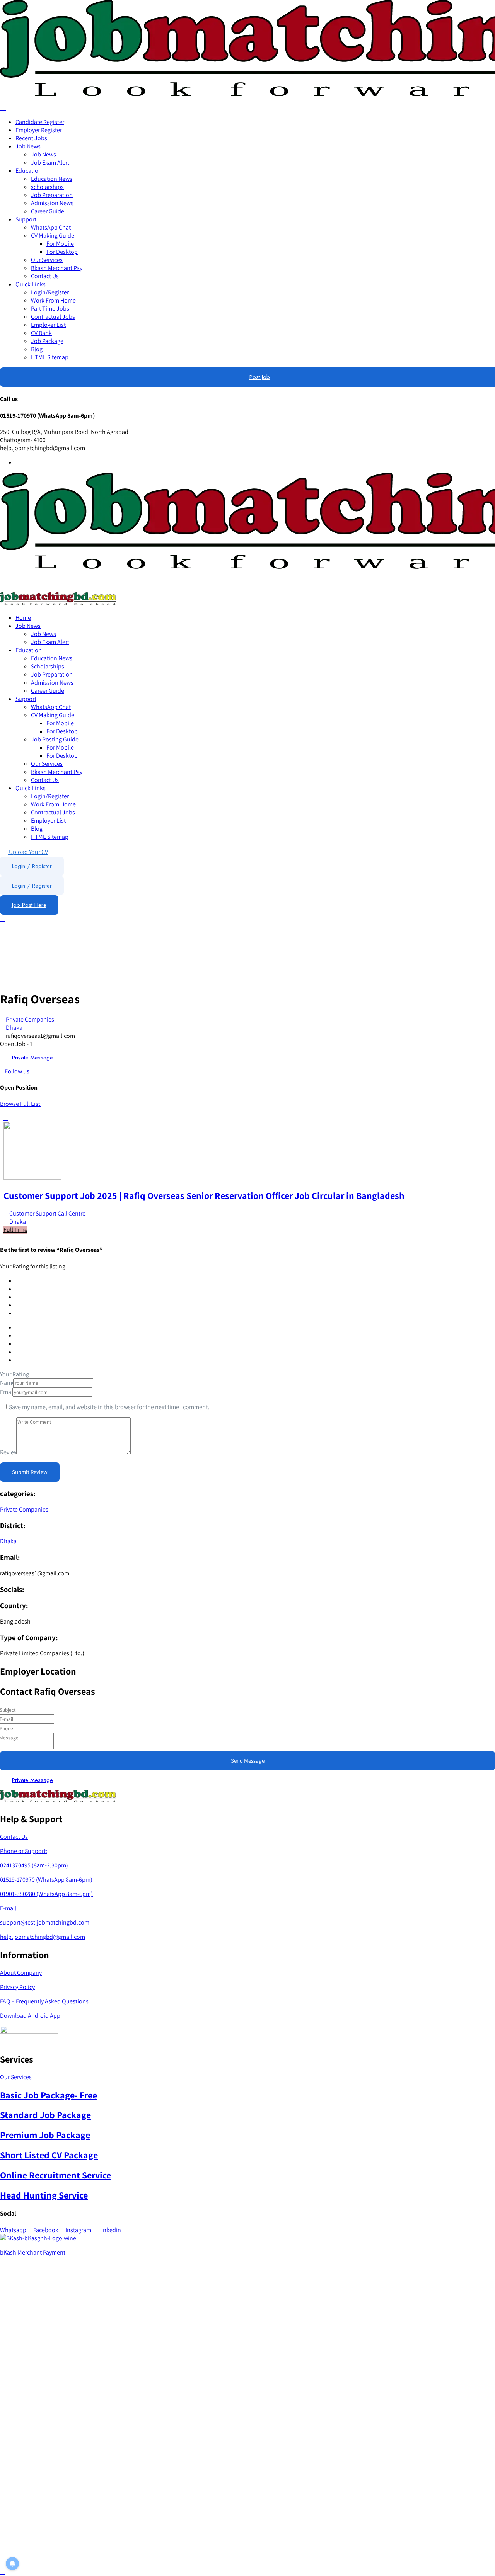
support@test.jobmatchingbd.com (45, 1922)
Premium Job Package (45, 2135)
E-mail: (9, 1908)
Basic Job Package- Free (49, 2095)
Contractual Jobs (53, 317)
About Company (21, 1973)
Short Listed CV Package (49, 2155)
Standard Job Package (45, 2115)
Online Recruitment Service (55, 2175)
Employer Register (39, 130)
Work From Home (53, 300)
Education (29, 171)
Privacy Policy (17, 1987)
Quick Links (31, 284)
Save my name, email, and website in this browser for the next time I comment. (109, 1407)
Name (8, 1383)
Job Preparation (52, 195)
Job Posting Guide (55, 739)
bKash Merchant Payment (33, 2252)
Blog (37, 349)
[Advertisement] (232, 2422)
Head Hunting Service (44, 2195)
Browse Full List (21, 1104)
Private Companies (30, 1019)
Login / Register (32, 866)
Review (9, 1452)
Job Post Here (29, 905)
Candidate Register (40, 122)
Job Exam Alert (50, 162)
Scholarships (48, 666)
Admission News (52, 203)
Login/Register (50, 292)
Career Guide (48, 211)
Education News (52, 179)
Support (26, 219)
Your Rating (15, 1374)
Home (23, 618)
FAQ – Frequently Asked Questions (44, 2001)
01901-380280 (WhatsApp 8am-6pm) (46, 1894)
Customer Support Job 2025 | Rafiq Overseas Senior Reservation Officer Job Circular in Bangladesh (204, 1195)
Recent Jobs (31, 138)
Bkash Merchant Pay (57, 268)
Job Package (47, 341)
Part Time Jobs (50, 309)
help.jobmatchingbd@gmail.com (43, 1937)
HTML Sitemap (50, 357)
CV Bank (41, 333)
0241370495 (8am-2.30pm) (34, 1865)
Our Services (47, 260)
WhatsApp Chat (51, 227)
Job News (28, 146)
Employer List (48, 325)
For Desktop (62, 252)
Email (7, 1392)
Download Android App (30, 2016)
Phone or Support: (24, 1851)
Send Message (248, 1761)
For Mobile (60, 244)
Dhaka (14, 1028)
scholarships (47, 187)
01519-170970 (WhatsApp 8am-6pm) (46, 1880)
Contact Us (45, 276)
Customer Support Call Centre (47, 1213)
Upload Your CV (28, 852)
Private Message (32, 1058)
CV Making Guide (53, 235)
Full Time (15, 1230)
